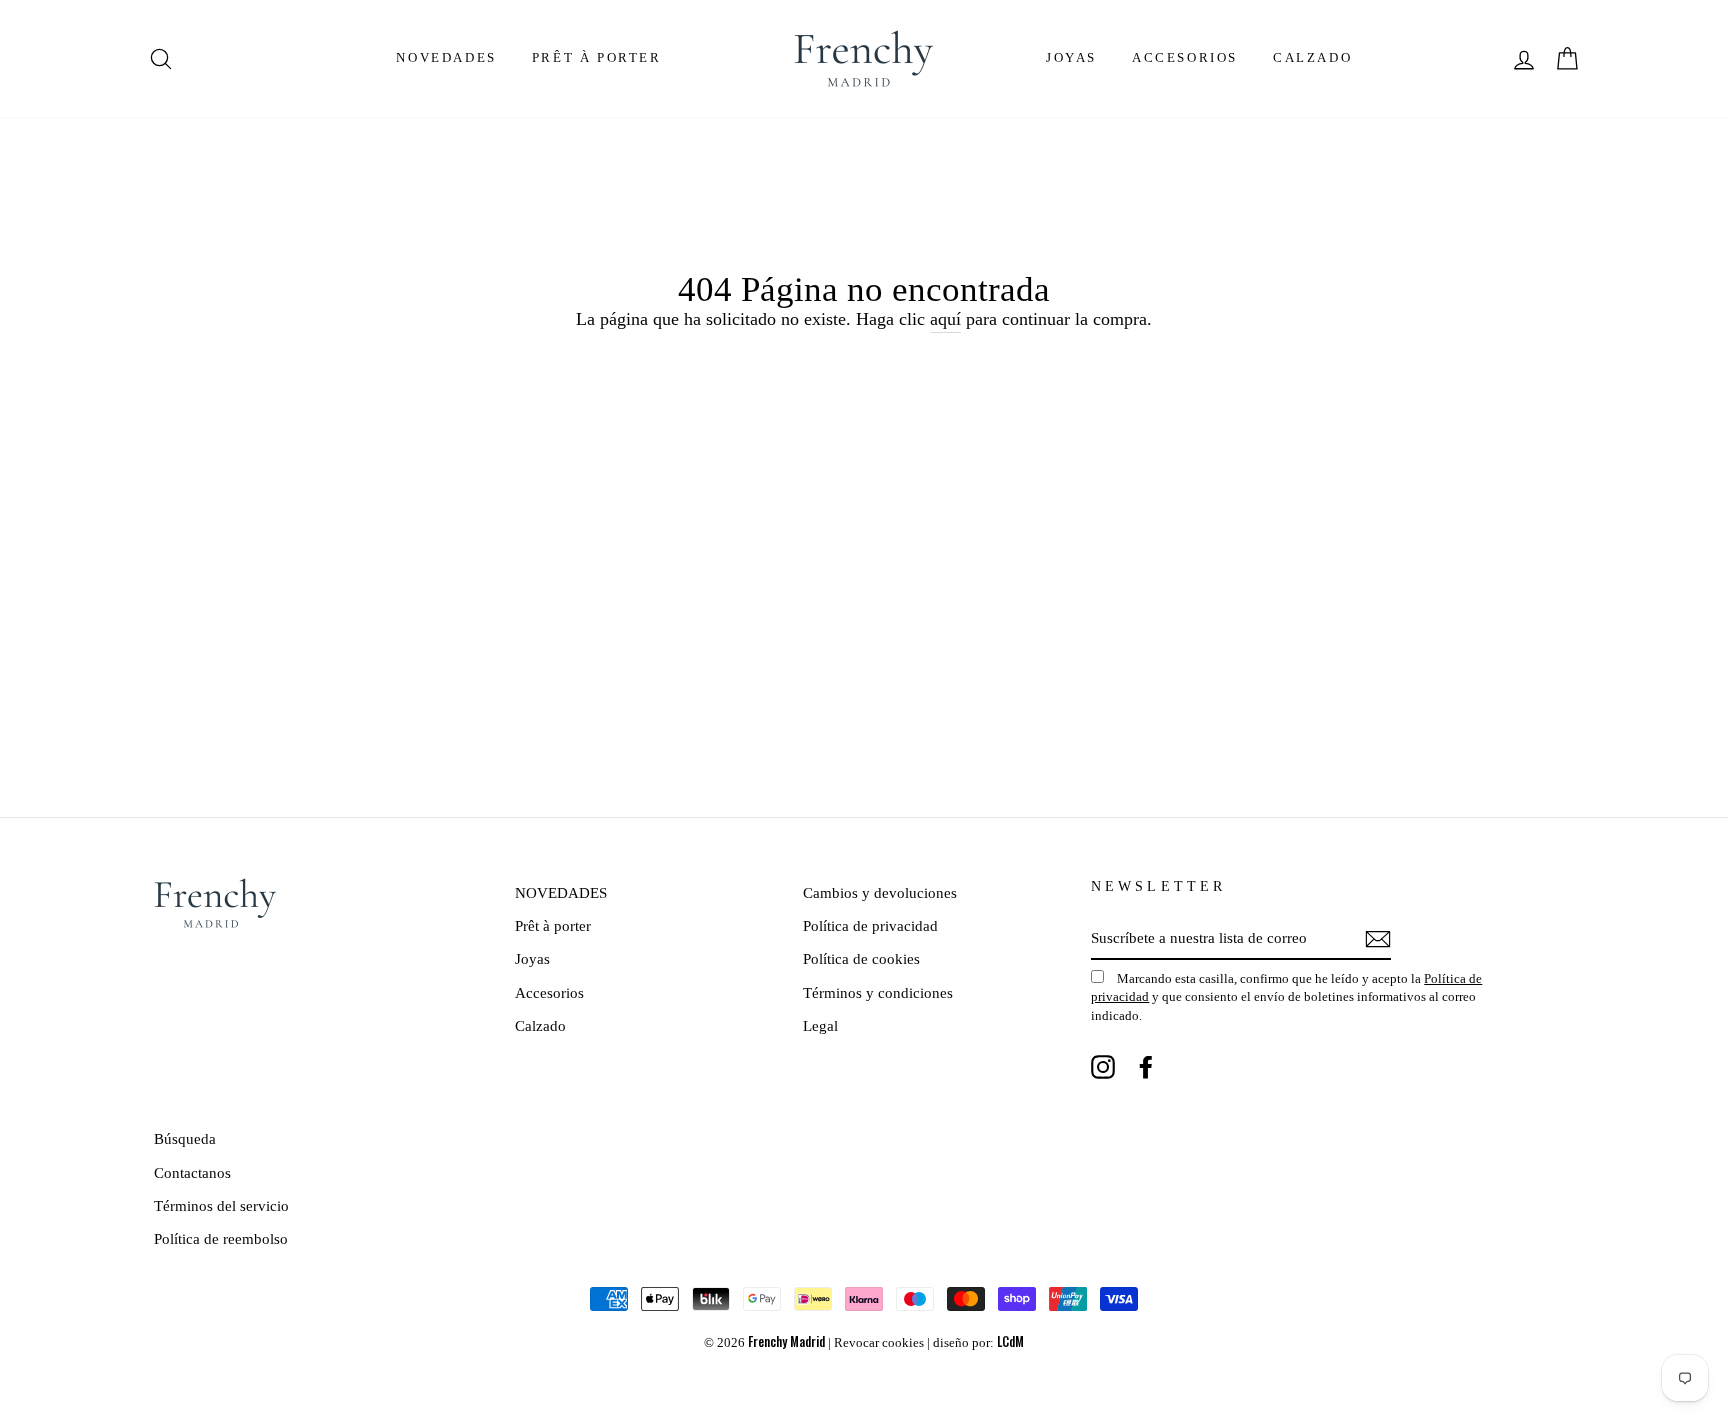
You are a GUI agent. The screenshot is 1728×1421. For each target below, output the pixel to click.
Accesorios (1185, 57)
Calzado (1312, 57)
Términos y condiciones (878, 992)
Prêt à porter (597, 57)
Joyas (1071, 57)
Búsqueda (185, 1138)
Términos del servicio (221, 1205)
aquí (945, 319)
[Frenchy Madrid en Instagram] (1103, 1067)
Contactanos (192, 1172)
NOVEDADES (446, 57)
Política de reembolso (221, 1238)
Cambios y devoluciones (880, 892)
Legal (820, 1025)
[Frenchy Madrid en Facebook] (1146, 1067)
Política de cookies (861, 958)
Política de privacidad (870, 925)
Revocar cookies (879, 1343)
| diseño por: (975, 1343)
